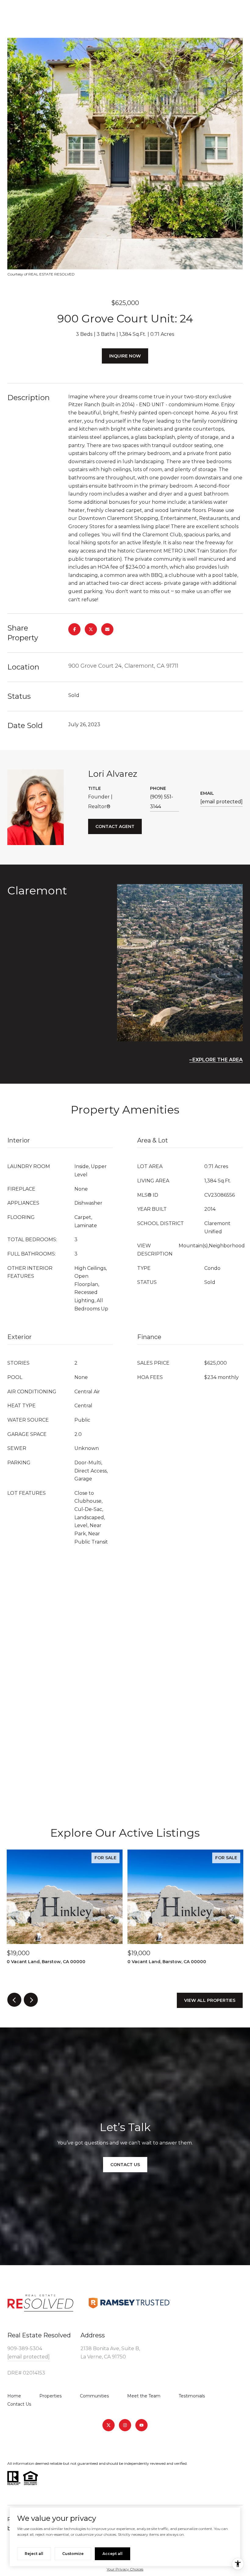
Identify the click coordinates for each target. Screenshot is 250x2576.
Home (14, 2396)
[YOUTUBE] (141, 2425)
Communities (94, 2396)
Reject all (34, 2554)
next (31, 2000)
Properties (50, 2396)
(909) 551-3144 (162, 802)
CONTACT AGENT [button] (115, 826)
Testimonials (192, 2396)
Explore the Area (218, 1060)
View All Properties (210, 2000)
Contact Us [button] (125, 2165)
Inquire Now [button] (125, 356)
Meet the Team (144, 2396)
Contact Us (19, 2404)
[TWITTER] (109, 2425)
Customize (73, 2554)
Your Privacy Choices (125, 2569)
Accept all (112, 2554)
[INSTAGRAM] (125, 2425)
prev (14, 2000)
